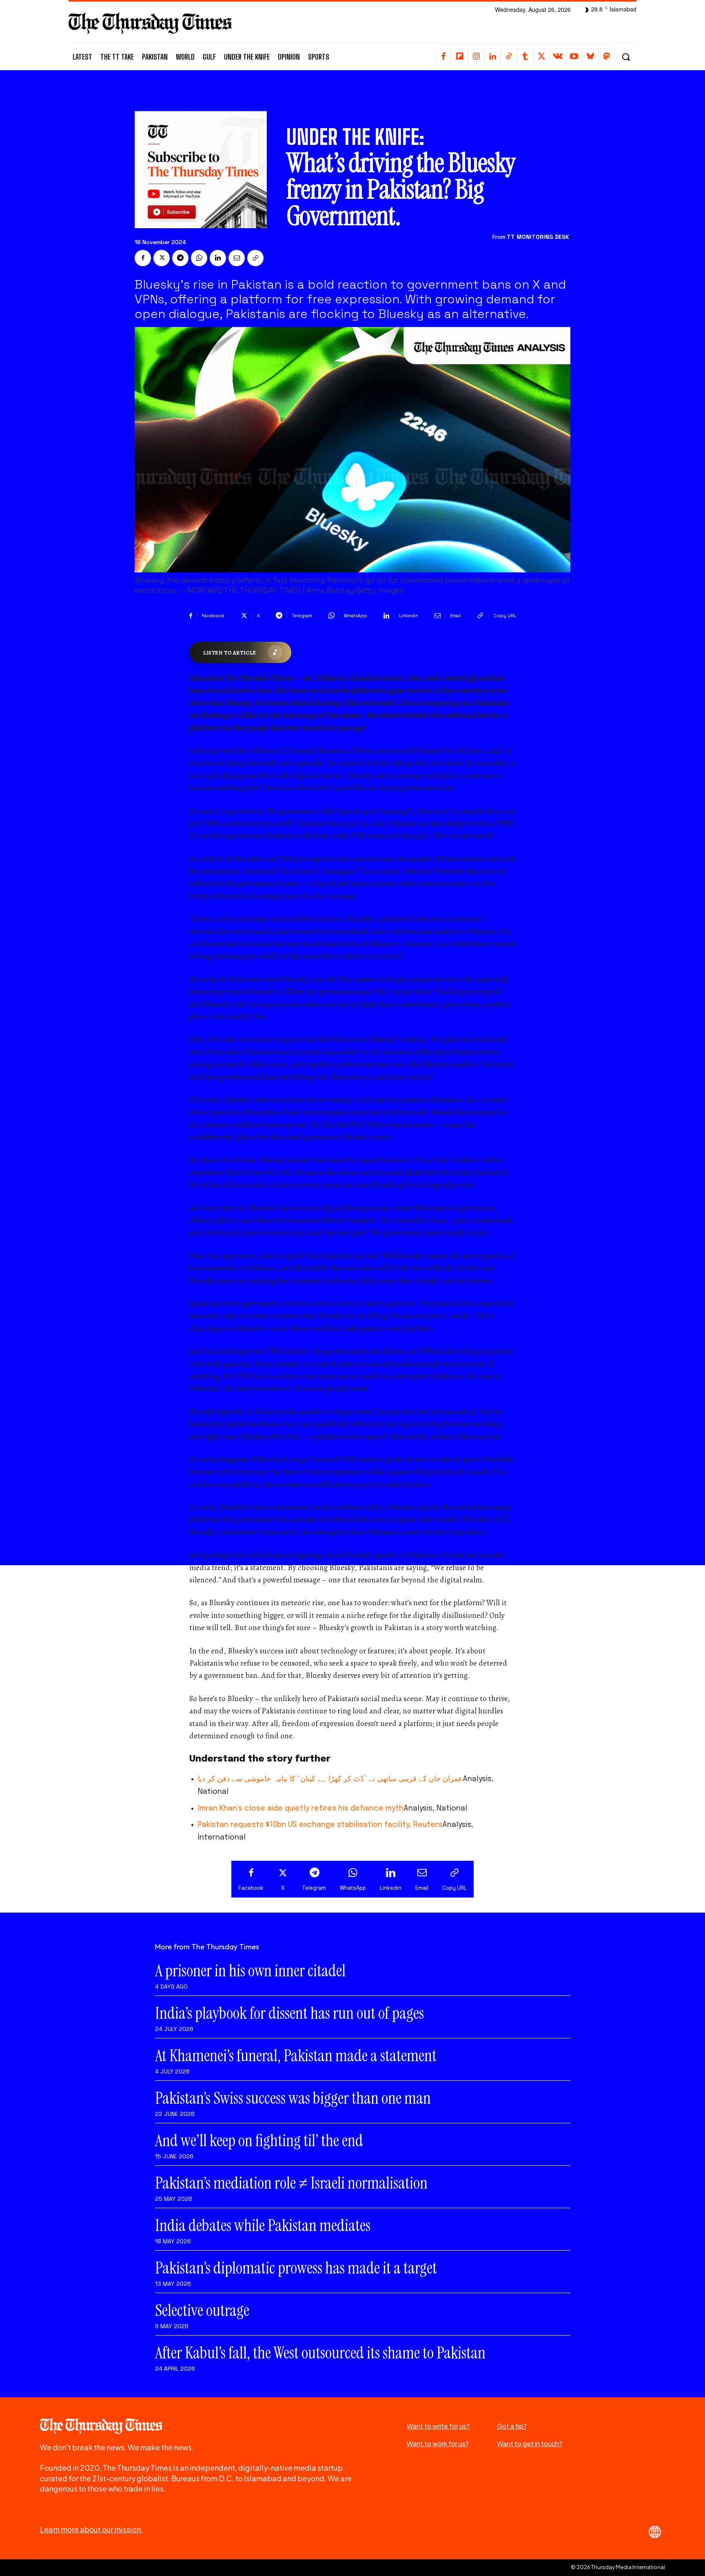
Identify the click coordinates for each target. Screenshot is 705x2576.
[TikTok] (509, 57)
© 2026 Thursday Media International (618, 2567)
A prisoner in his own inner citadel (250, 1971)
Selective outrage (202, 2310)
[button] (626, 57)
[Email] (237, 258)
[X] (541, 57)
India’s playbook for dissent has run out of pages (289, 2013)
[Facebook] (443, 57)
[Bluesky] (590, 57)
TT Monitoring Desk (538, 237)
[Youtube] (574, 57)
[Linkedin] (492, 57)
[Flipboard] (460, 57)
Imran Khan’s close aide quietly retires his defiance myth (301, 1809)
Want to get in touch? (530, 2444)
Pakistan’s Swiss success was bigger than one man (293, 2098)
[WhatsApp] (199, 258)
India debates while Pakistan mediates (263, 2225)
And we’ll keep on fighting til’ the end (259, 2140)
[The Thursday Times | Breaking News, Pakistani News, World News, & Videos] (150, 23)
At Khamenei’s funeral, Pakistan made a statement (296, 2055)
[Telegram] (180, 258)
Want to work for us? (438, 2444)
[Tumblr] (525, 57)
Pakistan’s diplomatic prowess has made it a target (296, 2268)
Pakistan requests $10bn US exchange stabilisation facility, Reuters (320, 1825)
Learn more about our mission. (91, 2529)
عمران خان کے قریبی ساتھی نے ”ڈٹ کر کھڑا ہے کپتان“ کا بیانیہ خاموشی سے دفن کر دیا (330, 1779)
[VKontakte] (558, 57)
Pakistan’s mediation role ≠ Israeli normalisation (291, 2183)
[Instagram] (476, 57)
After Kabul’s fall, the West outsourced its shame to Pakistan (320, 2353)
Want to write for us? (438, 2426)
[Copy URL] (255, 258)
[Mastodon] (607, 57)
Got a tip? (512, 2426)
